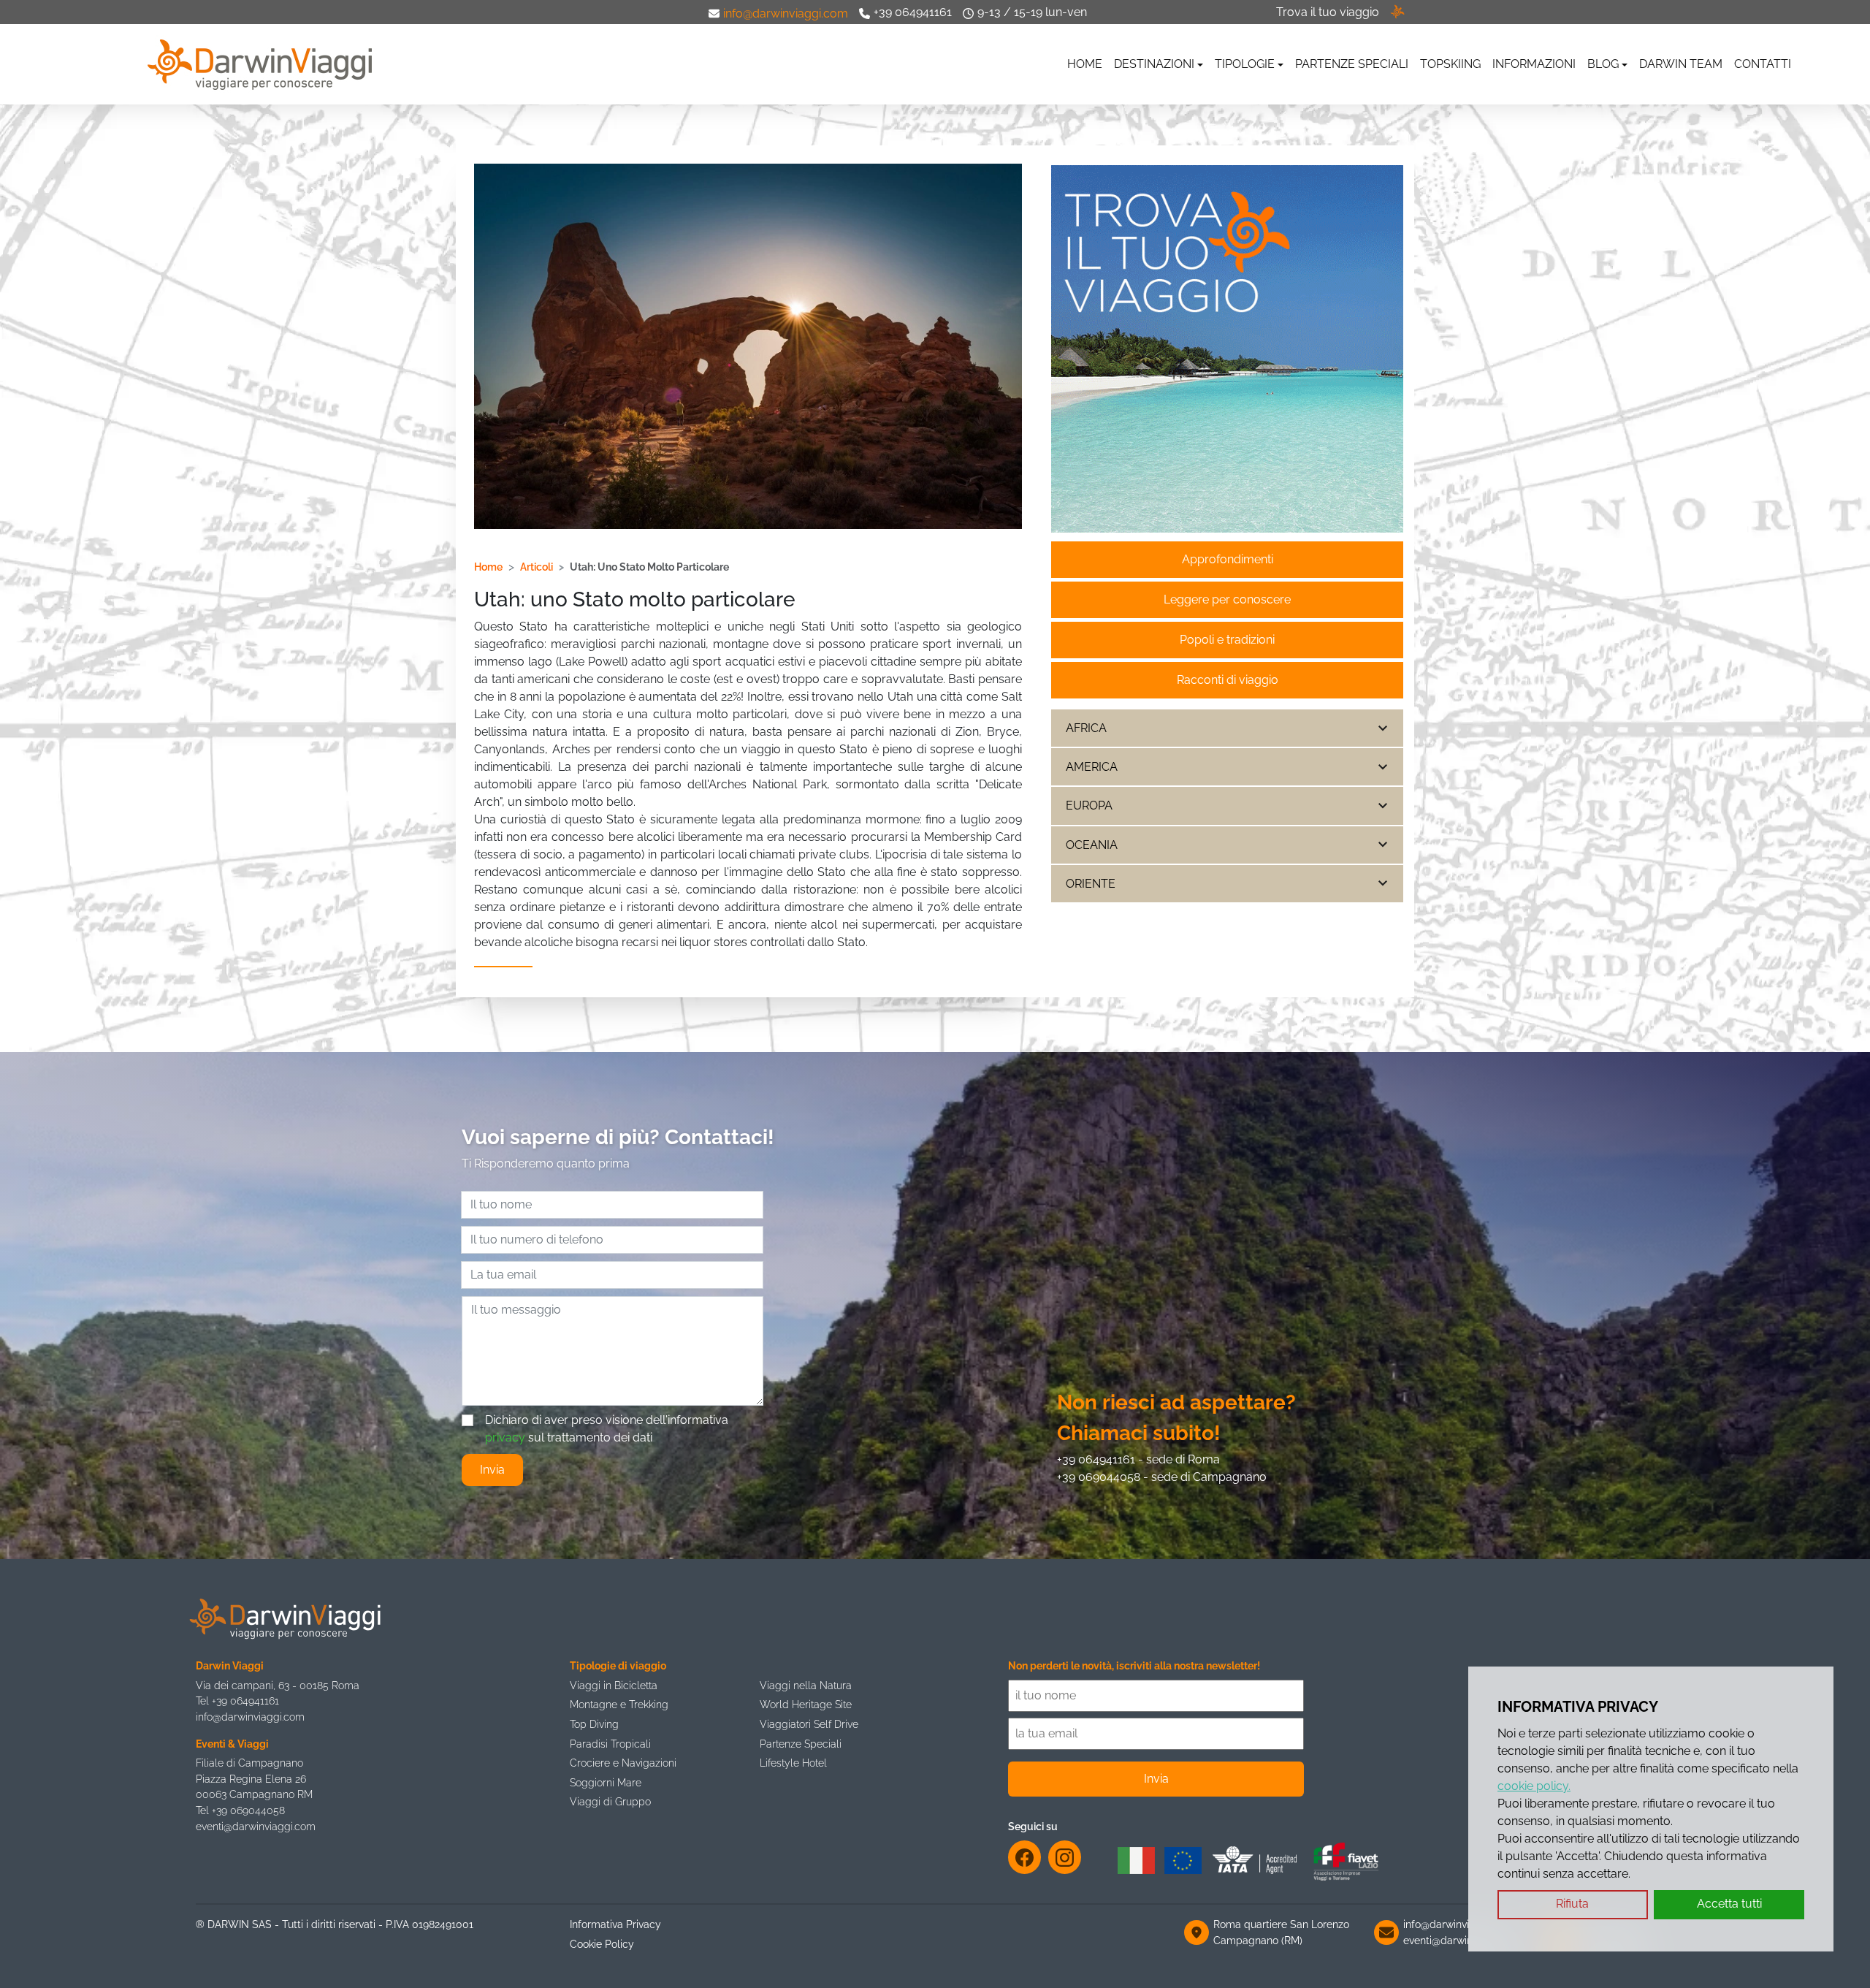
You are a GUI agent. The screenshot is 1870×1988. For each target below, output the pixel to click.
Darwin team (1681, 64)
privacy (505, 1437)
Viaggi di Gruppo (610, 1801)
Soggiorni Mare (606, 1782)
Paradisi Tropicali (610, 1744)
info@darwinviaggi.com (786, 14)
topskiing (1450, 64)
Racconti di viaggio (1228, 680)
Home (488, 567)
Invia (492, 1470)
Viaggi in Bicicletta (614, 1685)
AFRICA (1086, 728)
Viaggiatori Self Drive (809, 1724)
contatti (1763, 64)
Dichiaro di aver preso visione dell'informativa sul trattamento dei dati (607, 1429)
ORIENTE (1091, 884)
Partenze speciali (1352, 64)
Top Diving (594, 1724)
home (1085, 64)
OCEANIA (1092, 845)
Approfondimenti (1228, 559)
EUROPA (1089, 806)
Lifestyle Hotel (793, 1763)
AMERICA (1092, 767)
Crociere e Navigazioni (623, 1763)
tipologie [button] (1245, 64)
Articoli (537, 567)
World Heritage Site (806, 1704)
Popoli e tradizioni (1227, 640)
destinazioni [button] (1154, 64)
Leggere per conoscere (1227, 599)
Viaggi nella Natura (806, 1685)
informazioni (1534, 64)
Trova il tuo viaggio (1328, 12)
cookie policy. (1534, 1786)
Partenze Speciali (801, 1744)
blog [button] (1603, 64)
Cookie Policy (602, 1944)
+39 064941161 (913, 12)
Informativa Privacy (615, 1924)
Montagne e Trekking (619, 1704)
